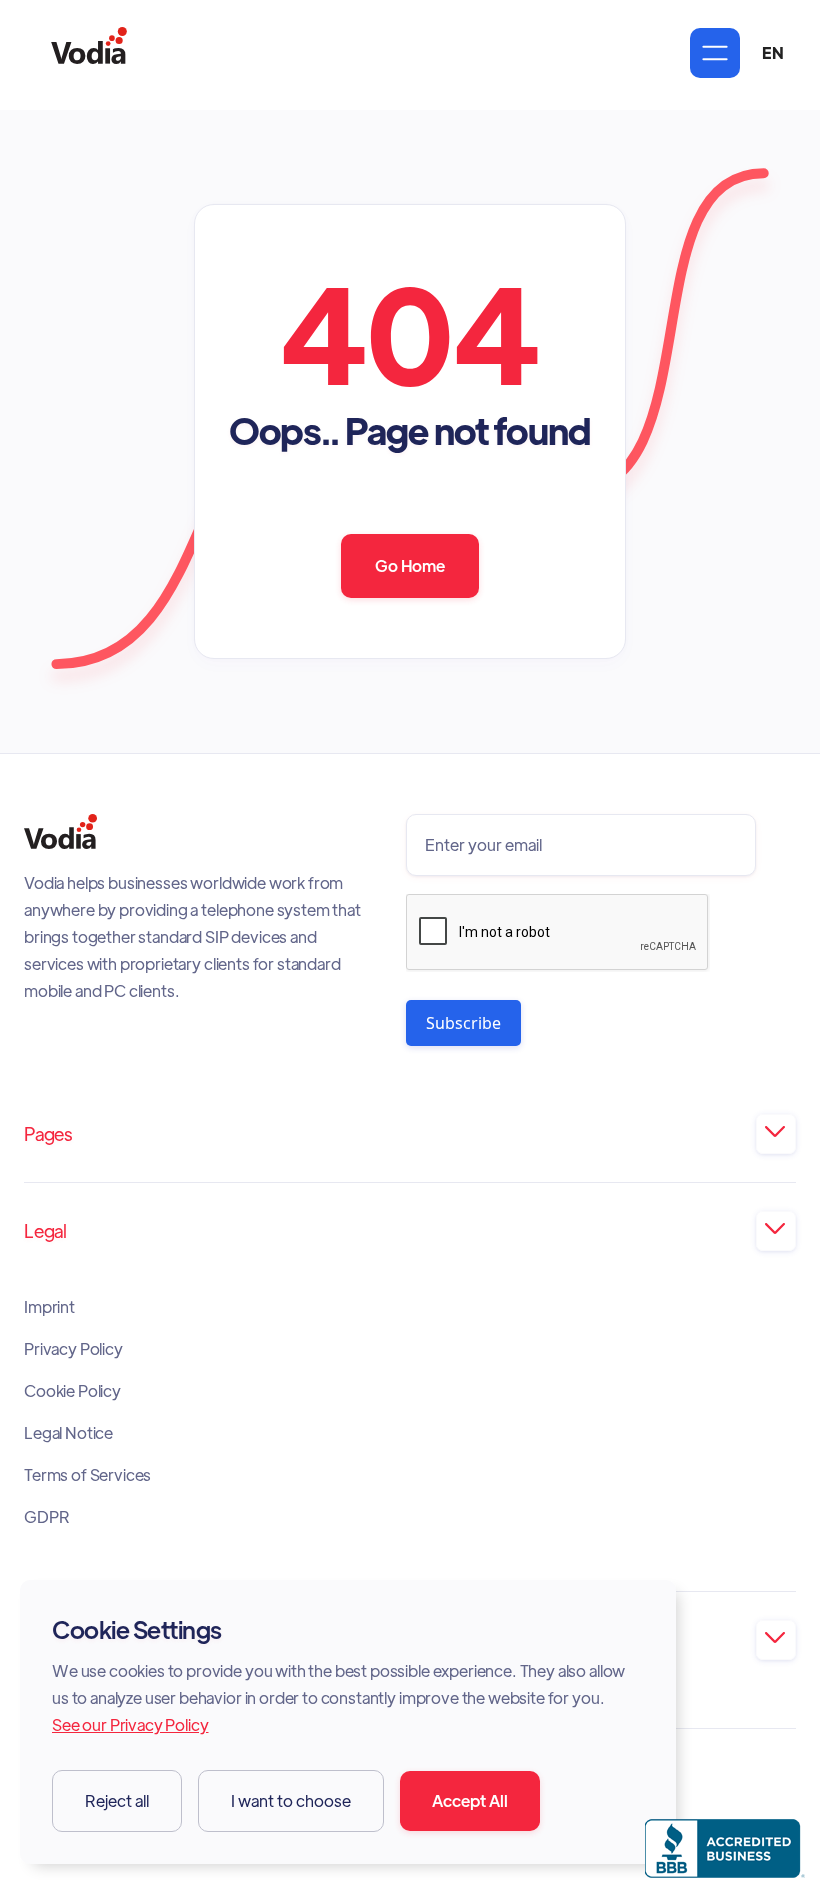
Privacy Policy (73, 1349)
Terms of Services (87, 1475)
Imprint (49, 1307)
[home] (89, 52)
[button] (715, 53)
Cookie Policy (72, 1391)
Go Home (410, 565)
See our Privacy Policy (130, 1724)
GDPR (46, 1517)
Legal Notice (68, 1433)
